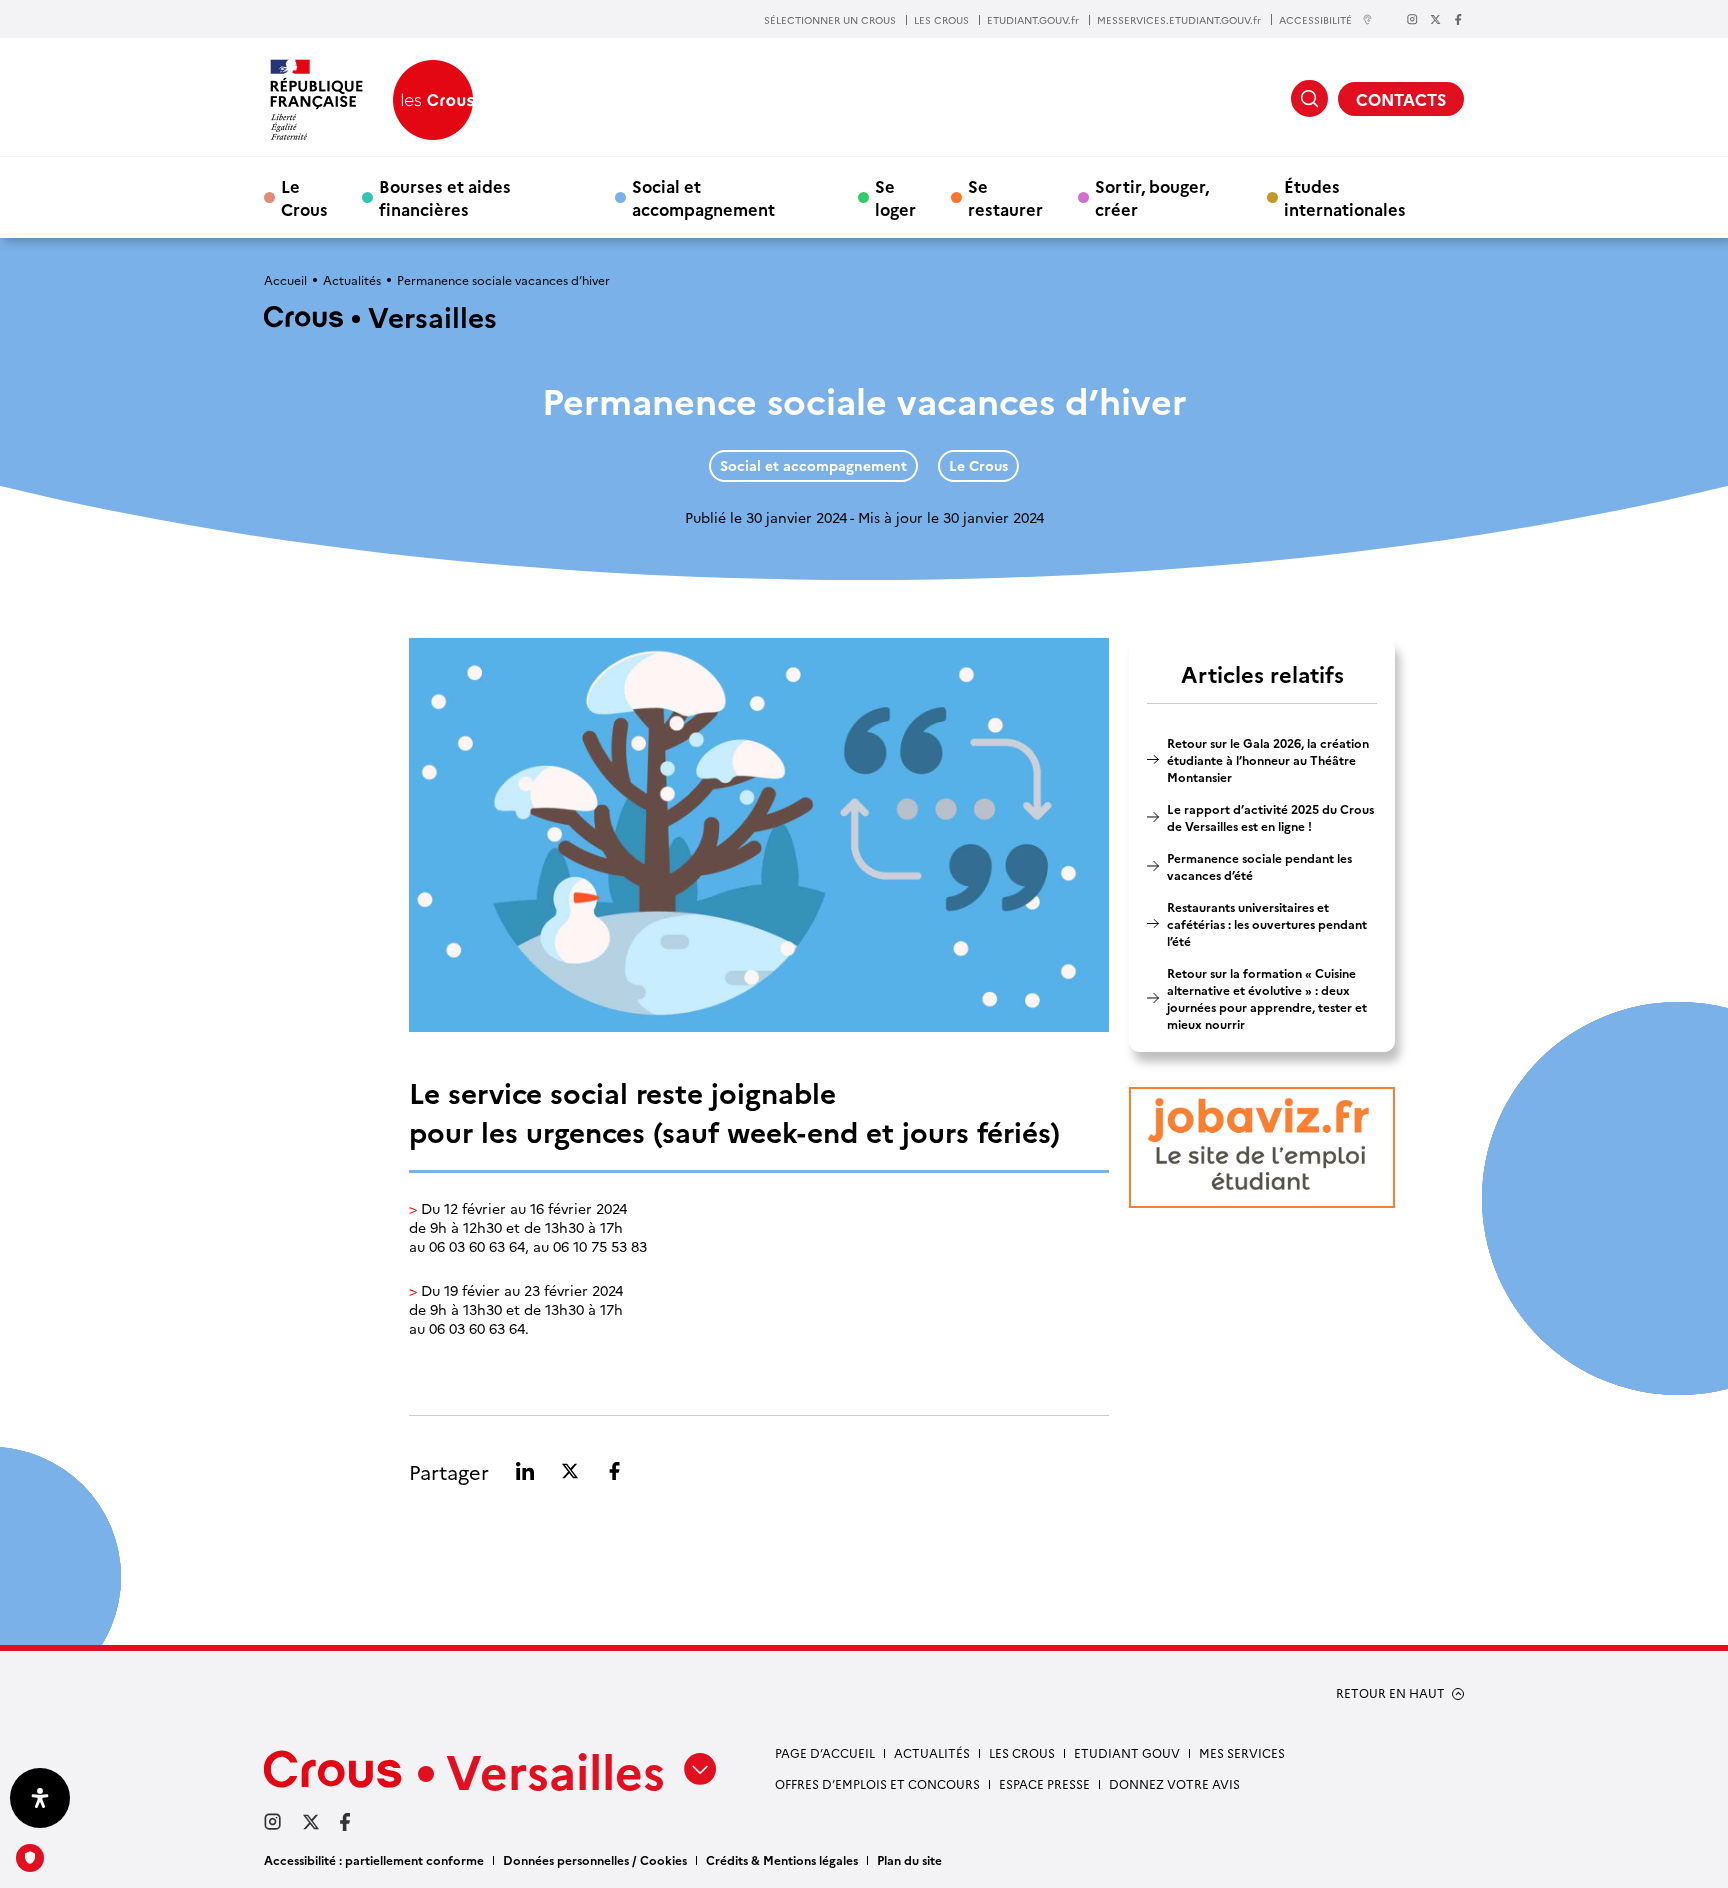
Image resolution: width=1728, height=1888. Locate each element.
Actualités (352, 279)
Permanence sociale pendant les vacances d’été (1259, 866)
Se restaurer (1005, 197)
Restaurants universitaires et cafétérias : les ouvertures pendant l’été (1267, 923)
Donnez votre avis (1174, 1783)
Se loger (895, 197)
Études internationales (1345, 197)
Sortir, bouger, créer (1152, 197)
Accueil (285, 279)
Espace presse (1044, 1783)
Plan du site (909, 1859)
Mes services (1242, 1752)
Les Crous (1022, 1752)
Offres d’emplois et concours (877, 1783)
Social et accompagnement (703, 197)
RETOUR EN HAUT (1390, 1693)
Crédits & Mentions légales (782, 1859)
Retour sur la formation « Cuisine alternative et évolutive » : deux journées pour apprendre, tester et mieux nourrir (1267, 998)
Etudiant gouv (1127, 1752)
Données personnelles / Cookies (595, 1859)
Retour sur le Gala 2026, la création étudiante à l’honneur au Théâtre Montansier (1268, 759)
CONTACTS (1401, 99)
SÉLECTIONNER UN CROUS (830, 20)
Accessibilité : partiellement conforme (374, 1859)
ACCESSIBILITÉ (1315, 19)
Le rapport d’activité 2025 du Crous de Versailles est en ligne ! (1270, 817)
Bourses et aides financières (445, 197)
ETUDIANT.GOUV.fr (1033, 20)
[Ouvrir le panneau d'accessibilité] (40, 1798)
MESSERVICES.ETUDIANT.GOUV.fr (1179, 20)
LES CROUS (941, 20)
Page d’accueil (825, 1752)
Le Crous (304, 197)
